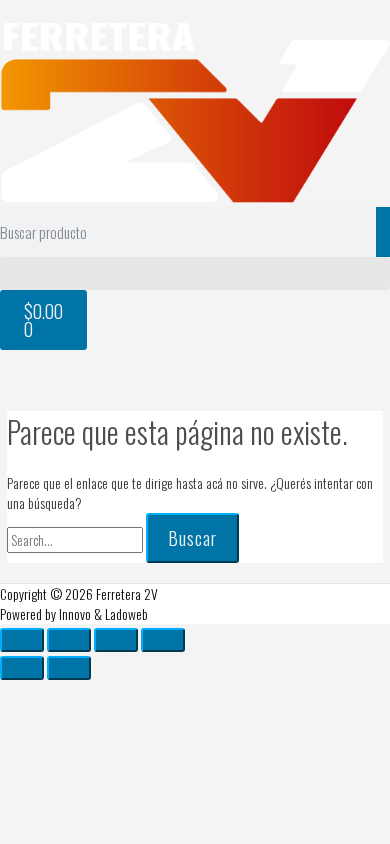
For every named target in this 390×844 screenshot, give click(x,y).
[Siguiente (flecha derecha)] (69, 668)
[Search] (383, 232)
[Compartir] (116, 640)
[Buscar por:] (76, 540)
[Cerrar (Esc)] (163, 640)
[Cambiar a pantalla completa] (69, 640)
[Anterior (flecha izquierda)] (22, 668)
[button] (195, 273)
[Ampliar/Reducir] (22, 640)
